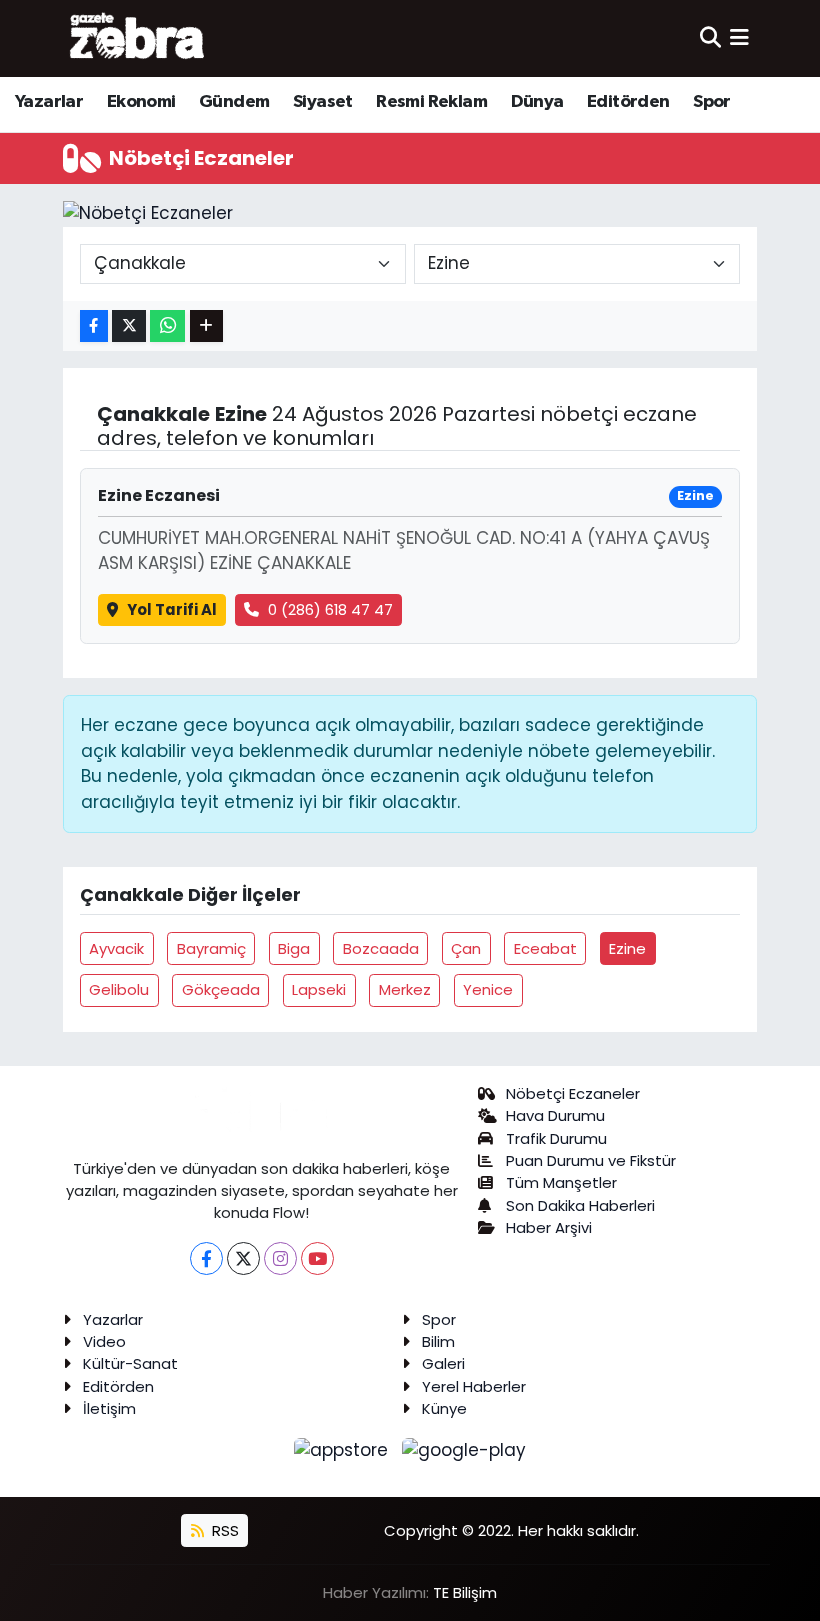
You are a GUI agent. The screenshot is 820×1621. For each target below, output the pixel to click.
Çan (466, 948)
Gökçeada (221, 989)
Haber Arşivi (549, 1227)
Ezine (627, 948)
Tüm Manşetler (561, 1182)
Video (104, 1341)
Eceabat (545, 948)
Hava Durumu (555, 1115)
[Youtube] (317, 1258)
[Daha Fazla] (206, 326)
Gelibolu (119, 989)
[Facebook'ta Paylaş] (94, 326)
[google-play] (464, 1449)
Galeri (443, 1363)
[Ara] (710, 38)
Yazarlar (49, 102)
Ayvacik (116, 948)
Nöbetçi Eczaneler (573, 1093)
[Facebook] (206, 1258)
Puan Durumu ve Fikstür (591, 1160)
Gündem (234, 102)
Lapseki (319, 989)
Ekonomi (141, 102)
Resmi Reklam (431, 102)
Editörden (628, 102)
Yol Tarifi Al (172, 609)
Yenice (488, 989)
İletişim (109, 1408)
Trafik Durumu (556, 1138)
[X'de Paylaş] (129, 326)
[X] (243, 1258)
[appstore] (344, 1449)
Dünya (537, 102)
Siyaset (323, 102)
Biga (294, 948)
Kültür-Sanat (130, 1363)
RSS (223, 1530)
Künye (444, 1408)
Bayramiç (211, 948)
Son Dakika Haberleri (580, 1205)
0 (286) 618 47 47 (330, 609)
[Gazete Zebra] (138, 38)
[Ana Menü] (739, 38)
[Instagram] (280, 1258)
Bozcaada (381, 948)
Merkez (405, 989)
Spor (712, 102)
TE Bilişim (465, 1592)
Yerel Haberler (474, 1386)
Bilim (438, 1341)
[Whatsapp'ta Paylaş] (167, 326)
